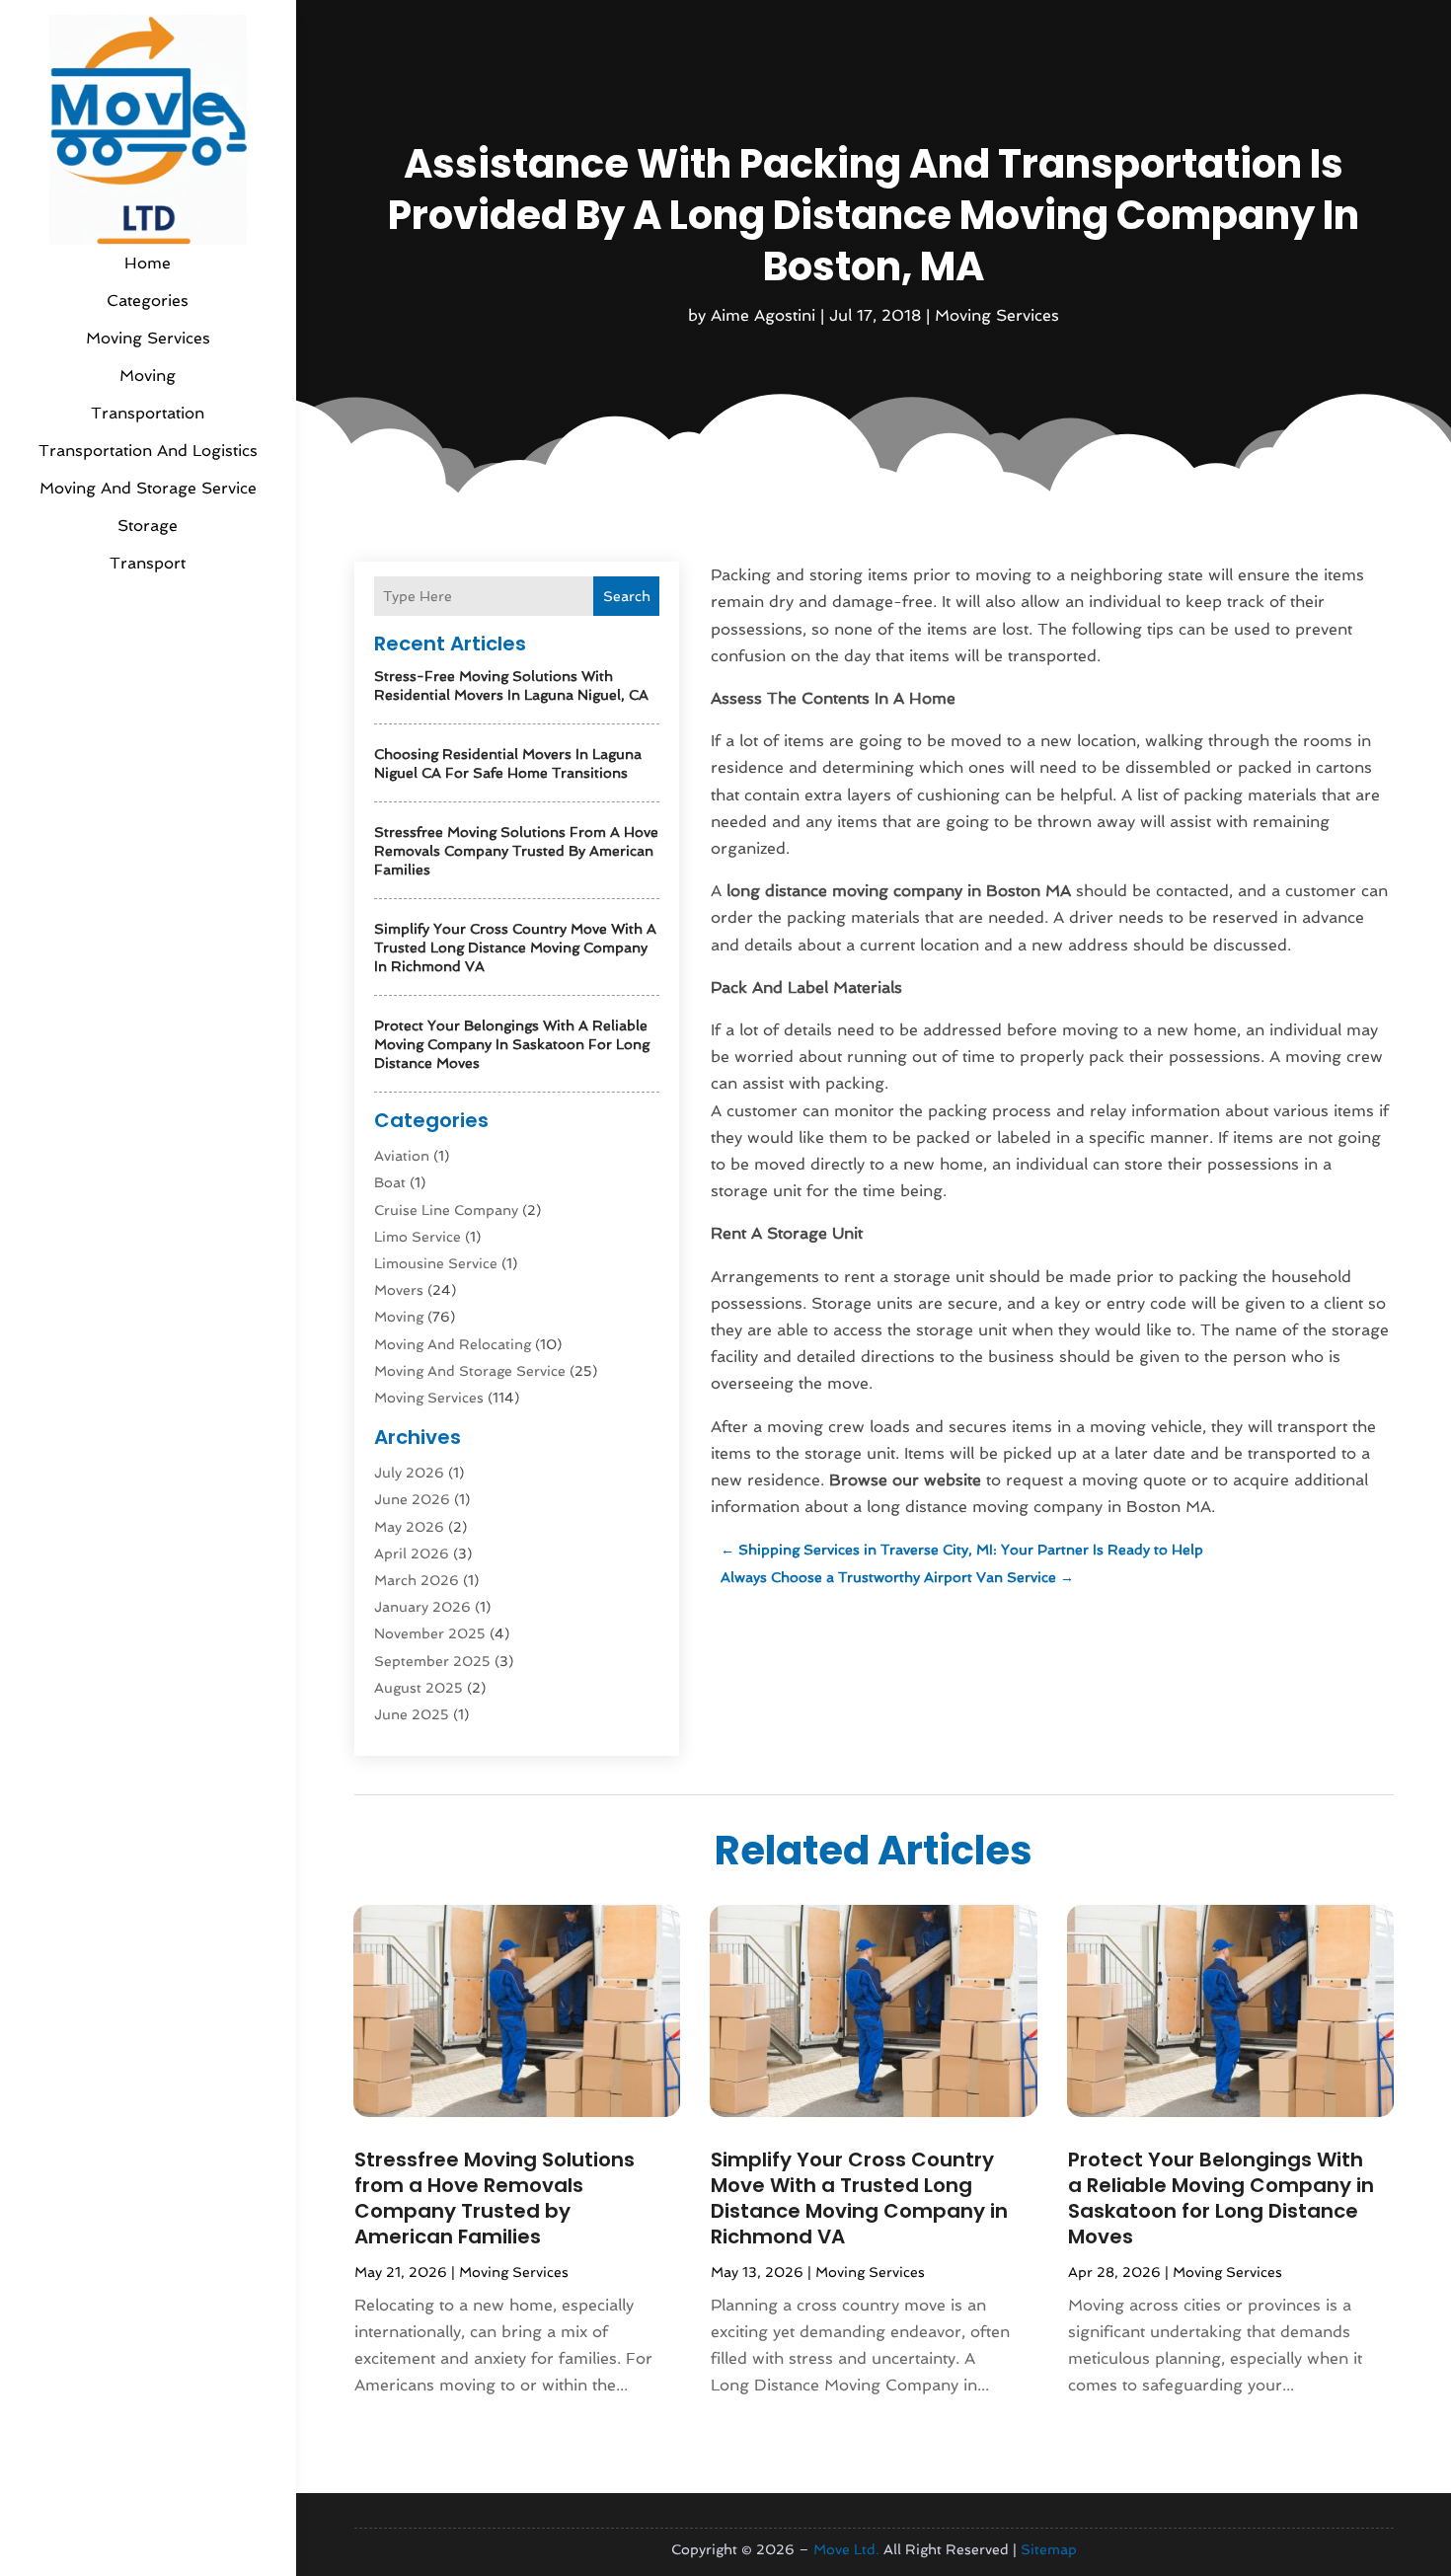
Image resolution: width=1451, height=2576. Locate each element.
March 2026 (417, 1580)
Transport (148, 563)
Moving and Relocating (453, 1344)
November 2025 (430, 1633)
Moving (148, 376)
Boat (390, 1182)
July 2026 (409, 1473)
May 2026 (409, 1527)
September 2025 (432, 1661)
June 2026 (412, 1499)
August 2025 (419, 1688)
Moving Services (148, 338)
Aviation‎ (402, 1156)
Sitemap (1049, 2549)
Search (627, 596)
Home (148, 263)
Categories (148, 301)
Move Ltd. (846, 2549)
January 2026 (422, 1607)
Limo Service (418, 1237)
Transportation (148, 413)
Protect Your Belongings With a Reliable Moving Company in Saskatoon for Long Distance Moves (512, 1044)
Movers (399, 1290)
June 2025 (412, 1714)
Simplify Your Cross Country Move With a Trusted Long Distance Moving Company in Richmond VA (515, 947)
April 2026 (412, 1553)
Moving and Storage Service (148, 488)
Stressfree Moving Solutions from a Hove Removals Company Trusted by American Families (516, 851)
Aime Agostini (763, 315)
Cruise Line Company (446, 1210)
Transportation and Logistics (148, 451)
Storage (148, 526)
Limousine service (436, 1263)
